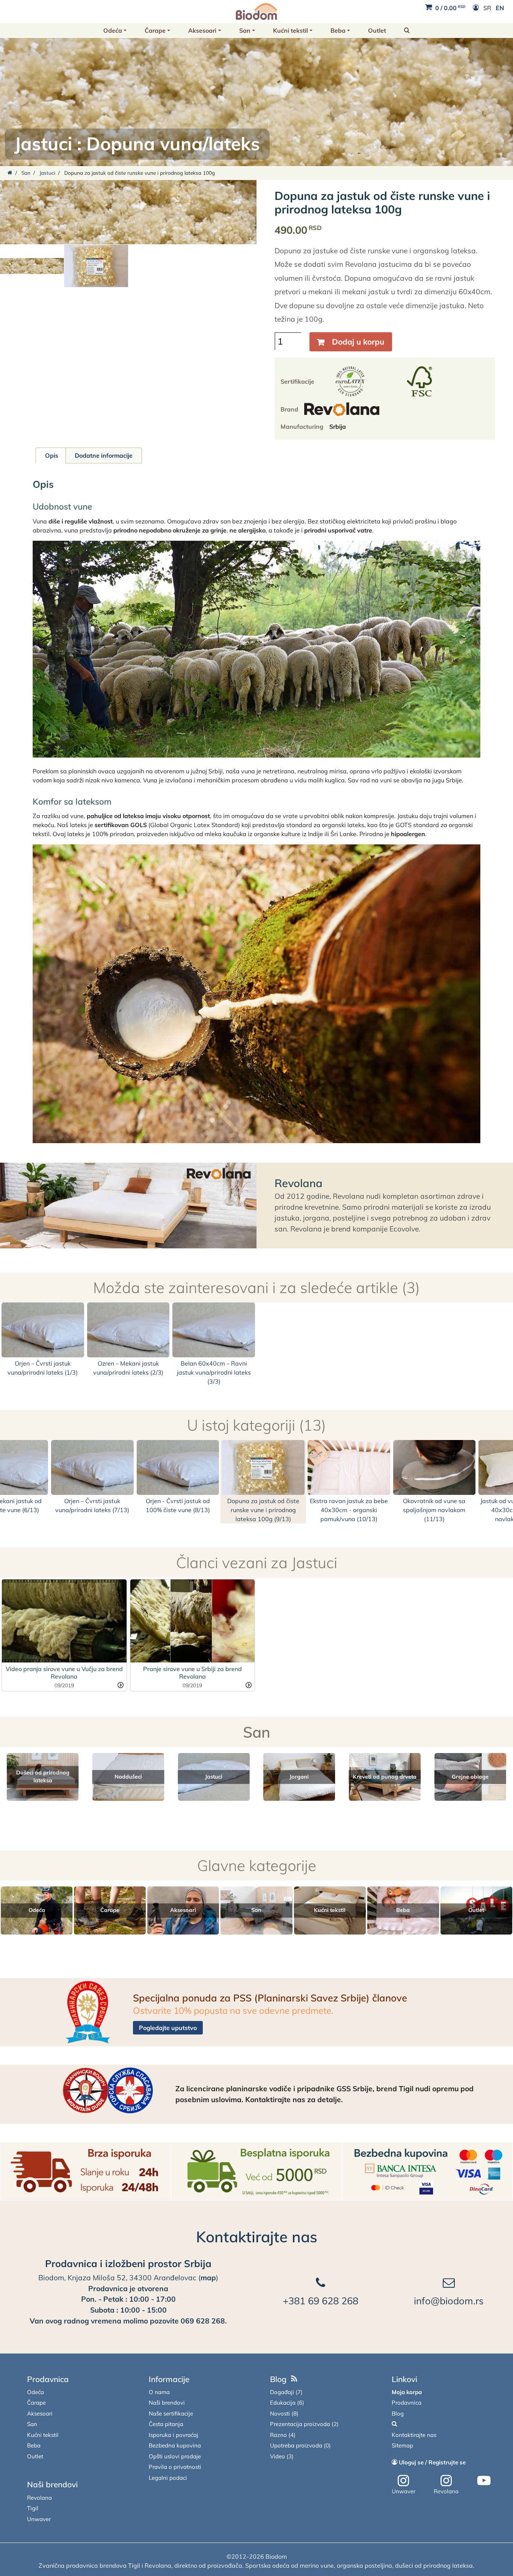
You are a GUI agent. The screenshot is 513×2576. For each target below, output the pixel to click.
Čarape (155, 30)
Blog (278, 2379)
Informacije (169, 2379)
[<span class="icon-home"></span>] (10, 173)
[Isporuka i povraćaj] (85, 2171)
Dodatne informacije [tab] (104, 455)
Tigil (33, 2508)
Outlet (377, 30)
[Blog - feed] (294, 2379)
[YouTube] (484, 2481)
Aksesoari (202, 30)
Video (278, 2456)
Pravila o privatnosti (175, 2467)
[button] (407, 30)
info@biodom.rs (449, 2301)
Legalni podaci (168, 2478)
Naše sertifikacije (171, 2413)
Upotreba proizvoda (296, 2445)
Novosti (280, 2413)
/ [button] (450, 8)
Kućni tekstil (290, 30)
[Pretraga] (394, 2424)
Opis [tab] (52, 455)
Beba (338, 30)
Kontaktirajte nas (257, 2237)
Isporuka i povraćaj (174, 2435)
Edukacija (283, 2403)
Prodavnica (48, 2379)
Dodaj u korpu (358, 342)
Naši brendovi (52, 2484)
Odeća (113, 30)
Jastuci (43, 144)
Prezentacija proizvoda (300, 2424)
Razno (278, 2435)
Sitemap (402, 2445)
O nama (159, 2392)
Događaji (282, 2392)
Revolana (299, 1183)
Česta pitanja (166, 2424)
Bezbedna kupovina (175, 2445)
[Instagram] (403, 2481)
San (245, 30)
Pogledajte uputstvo (168, 2028)
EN (500, 8)
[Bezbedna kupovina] (428, 2171)
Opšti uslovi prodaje (175, 2456)
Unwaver (39, 2519)
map (208, 2278)
